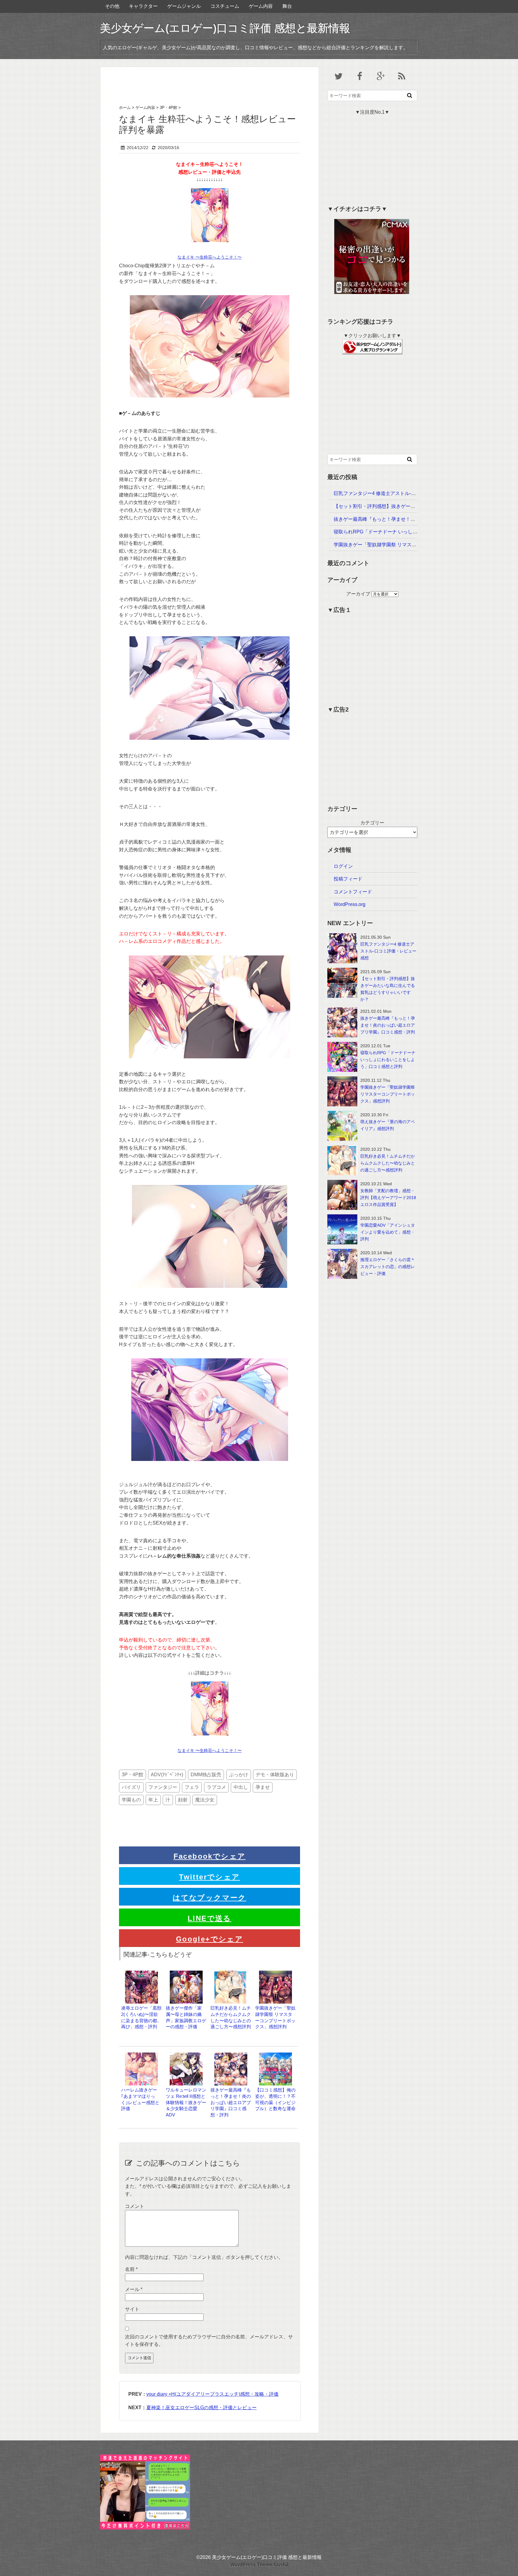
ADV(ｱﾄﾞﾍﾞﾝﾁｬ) (167, 1775)
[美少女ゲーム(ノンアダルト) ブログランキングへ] (372, 343)
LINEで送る (210, 1918)
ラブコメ (216, 1787)
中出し (241, 1787)
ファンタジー (163, 1787)
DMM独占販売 (206, 1775)
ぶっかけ (239, 1775)
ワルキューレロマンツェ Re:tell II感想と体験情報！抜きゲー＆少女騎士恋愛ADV (186, 2102)
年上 (153, 1800)
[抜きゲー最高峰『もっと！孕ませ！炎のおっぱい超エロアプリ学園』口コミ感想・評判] (231, 2055)
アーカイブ (358, 594)
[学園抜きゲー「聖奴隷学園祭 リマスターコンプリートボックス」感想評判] (275, 1973)
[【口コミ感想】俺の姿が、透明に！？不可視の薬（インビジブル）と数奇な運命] (275, 2055)
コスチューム (225, 6)
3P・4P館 (132, 1775)
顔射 (183, 1800)
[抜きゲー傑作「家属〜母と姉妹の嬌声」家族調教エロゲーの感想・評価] (186, 1973)
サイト (132, 2309)
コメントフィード (353, 892)
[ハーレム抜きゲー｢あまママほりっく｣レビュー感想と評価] (141, 2055)
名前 (131, 2269)
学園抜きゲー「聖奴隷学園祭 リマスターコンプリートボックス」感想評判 (413, 545)
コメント (135, 2206)
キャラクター (143, 6)
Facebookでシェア (210, 1856)
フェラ (192, 1787)
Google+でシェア (210, 1939)
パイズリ (131, 1787)
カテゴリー (372, 823)
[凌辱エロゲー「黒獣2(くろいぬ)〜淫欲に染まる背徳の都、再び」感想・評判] (141, 1973)
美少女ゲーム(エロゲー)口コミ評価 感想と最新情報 (225, 28)
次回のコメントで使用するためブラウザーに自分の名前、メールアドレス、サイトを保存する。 (209, 2341)
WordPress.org (350, 904)
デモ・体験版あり (275, 1775)
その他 (112, 6)
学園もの (131, 1800)
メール (134, 2289)
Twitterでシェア (209, 1877)
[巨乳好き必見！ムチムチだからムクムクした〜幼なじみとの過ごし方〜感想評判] (231, 1973)
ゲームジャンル (184, 6)
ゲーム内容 (261, 6)
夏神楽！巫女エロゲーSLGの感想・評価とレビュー (201, 2408)
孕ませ (263, 1787)
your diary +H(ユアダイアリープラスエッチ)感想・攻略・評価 (212, 2394)
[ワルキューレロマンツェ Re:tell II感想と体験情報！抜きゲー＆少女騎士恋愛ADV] (186, 2055)
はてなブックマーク (210, 1898)
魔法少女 (205, 1800)
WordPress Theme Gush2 (259, 2565)
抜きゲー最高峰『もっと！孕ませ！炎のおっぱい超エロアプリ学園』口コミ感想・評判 (231, 2102)
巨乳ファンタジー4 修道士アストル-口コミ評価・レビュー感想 (401, 493)
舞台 (287, 6)
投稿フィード (348, 879)
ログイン (343, 866)
